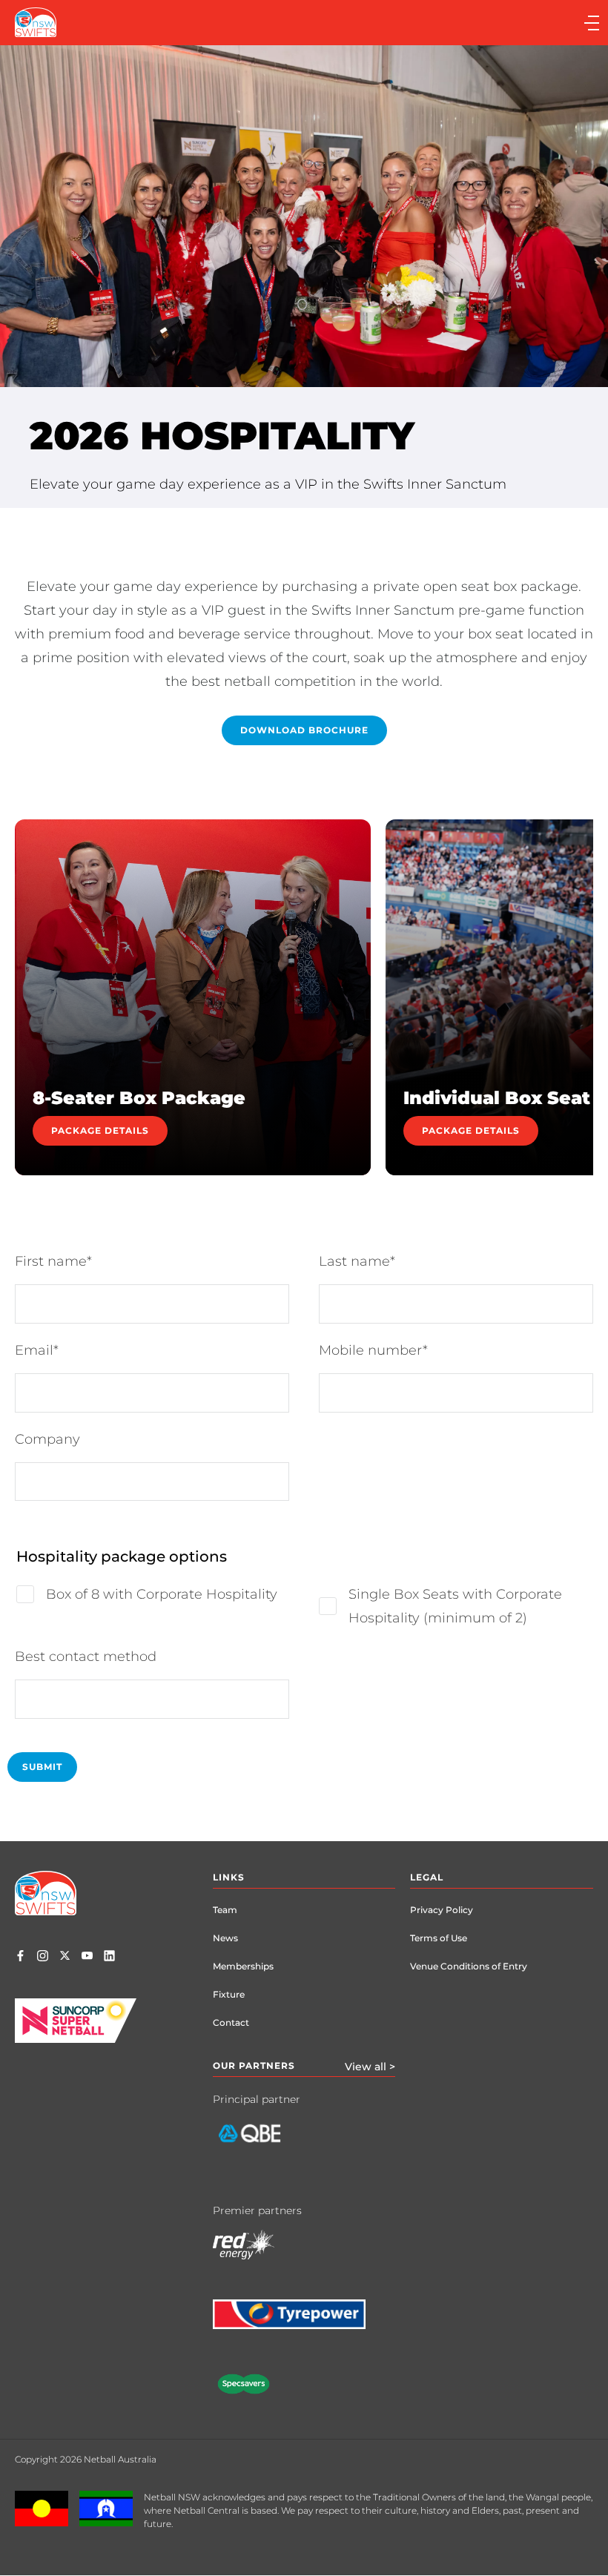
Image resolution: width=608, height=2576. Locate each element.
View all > (370, 2067)
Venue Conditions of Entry (469, 1966)
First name (51, 1261)
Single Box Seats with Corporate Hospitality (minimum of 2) (455, 1606)
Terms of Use (439, 1938)
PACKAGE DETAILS (100, 1130)
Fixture (229, 1994)
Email (34, 1350)
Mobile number (371, 1350)
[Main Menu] (454, 23)
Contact (231, 2022)
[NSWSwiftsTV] (87, 1957)
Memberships (243, 1966)
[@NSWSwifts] (65, 1957)
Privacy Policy (442, 1910)
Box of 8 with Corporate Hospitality (162, 1594)
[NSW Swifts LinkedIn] (109, 1957)
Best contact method (86, 1657)
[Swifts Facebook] (20, 1957)
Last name (354, 1261)
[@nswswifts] (43, 1957)
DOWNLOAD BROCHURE (304, 730)
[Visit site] (261, 2144)
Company (47, 1439)
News (225, 1938)
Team (225, 1910)
